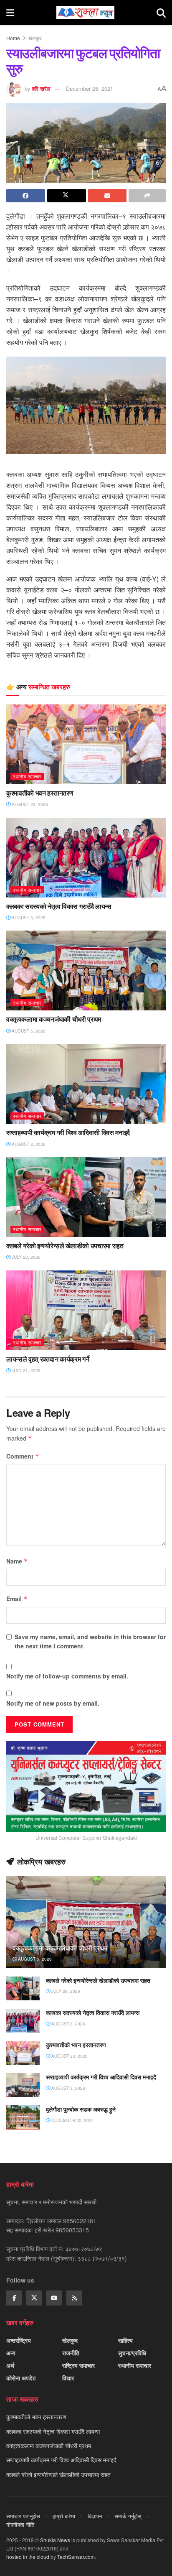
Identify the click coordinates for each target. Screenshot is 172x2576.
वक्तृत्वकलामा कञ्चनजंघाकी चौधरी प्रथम (54, 1019)
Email (17, 1599)
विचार (68, 2378)
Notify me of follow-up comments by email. (67, 1676)
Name (17, 1561)
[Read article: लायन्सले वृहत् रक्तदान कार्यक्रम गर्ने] (86, 1310)
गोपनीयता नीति (20, 2524)
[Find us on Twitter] (34, 2298)
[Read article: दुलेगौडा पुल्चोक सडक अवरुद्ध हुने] (23, 2117)
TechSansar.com (76, 2557)
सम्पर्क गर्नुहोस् (128, 2516)
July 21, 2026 (25, 1370)
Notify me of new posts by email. (53, 1703)
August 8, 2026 (28, 918)
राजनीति (71, 2353)
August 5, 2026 (28, 1031)
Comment (23, 1456)
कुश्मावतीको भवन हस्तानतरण (40, 793)
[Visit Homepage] (85, 13)
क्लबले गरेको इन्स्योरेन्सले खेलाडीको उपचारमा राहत (65, 1246)
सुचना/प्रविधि (132, 2353)
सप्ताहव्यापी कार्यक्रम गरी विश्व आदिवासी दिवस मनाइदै (68, 1132)
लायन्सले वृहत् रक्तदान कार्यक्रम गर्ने (48, 1359)
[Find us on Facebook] (14, 2298)
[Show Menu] (10, 13)
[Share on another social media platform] (147, 196)
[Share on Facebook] (26, 196)
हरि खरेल (41, 88)
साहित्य (125, 2340)
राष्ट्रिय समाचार (78, 2365)
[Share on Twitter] (67, 196)
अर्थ (10, 2365)
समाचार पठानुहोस (23, 2516)
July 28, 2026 (25, 1257)
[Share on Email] (107, 196)
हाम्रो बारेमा (64, 2516)
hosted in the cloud (28, 2557)
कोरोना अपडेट (21, 2378)
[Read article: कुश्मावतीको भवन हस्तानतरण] (86, 744)
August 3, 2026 (28, 1144)
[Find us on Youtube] (54, 2298)
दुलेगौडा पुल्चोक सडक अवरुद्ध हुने (81, 2109)
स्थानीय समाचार (27, 776)
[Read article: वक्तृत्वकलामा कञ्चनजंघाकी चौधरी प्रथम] (86, 970)
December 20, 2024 (72, 2120)
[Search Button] (161, 13)
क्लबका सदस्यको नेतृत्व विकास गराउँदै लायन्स (59, 906)
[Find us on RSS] (74, 2298)
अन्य (11, 2353)
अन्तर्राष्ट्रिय (19, 2340)
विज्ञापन (95, 2516)
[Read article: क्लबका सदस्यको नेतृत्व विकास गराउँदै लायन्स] (86, 858)
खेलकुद (35, 38)
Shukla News (55, 2540)
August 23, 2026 (29, 804)
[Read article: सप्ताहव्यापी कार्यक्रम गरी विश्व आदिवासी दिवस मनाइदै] (86, 1084)
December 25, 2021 (90, 88)
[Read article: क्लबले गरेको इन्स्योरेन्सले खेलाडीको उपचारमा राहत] (86, 1197)
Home (13, 38)
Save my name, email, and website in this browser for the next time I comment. (90, 1641)
